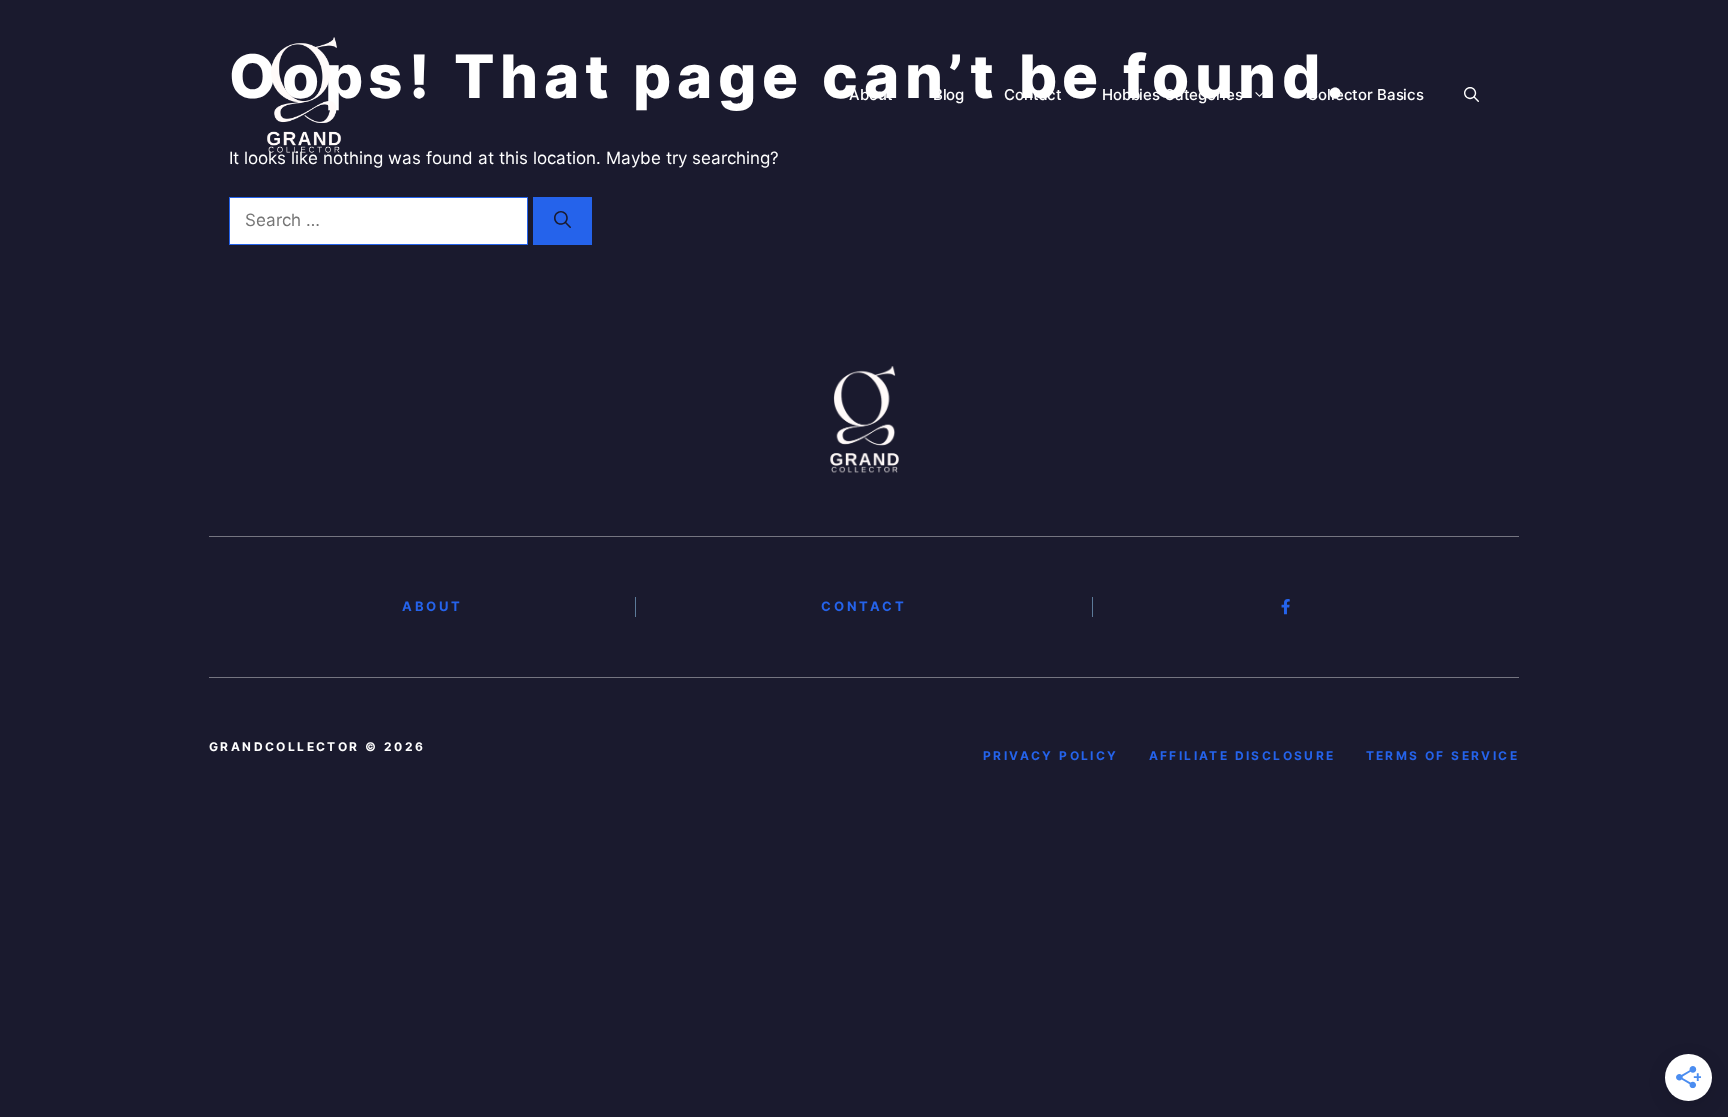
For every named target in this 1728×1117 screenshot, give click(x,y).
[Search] (562, 221)
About (870, 94)
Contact (1033, 94)
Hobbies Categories (1172, 94)
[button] (1471, 95)
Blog (948, 94)
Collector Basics (1365, 94)
